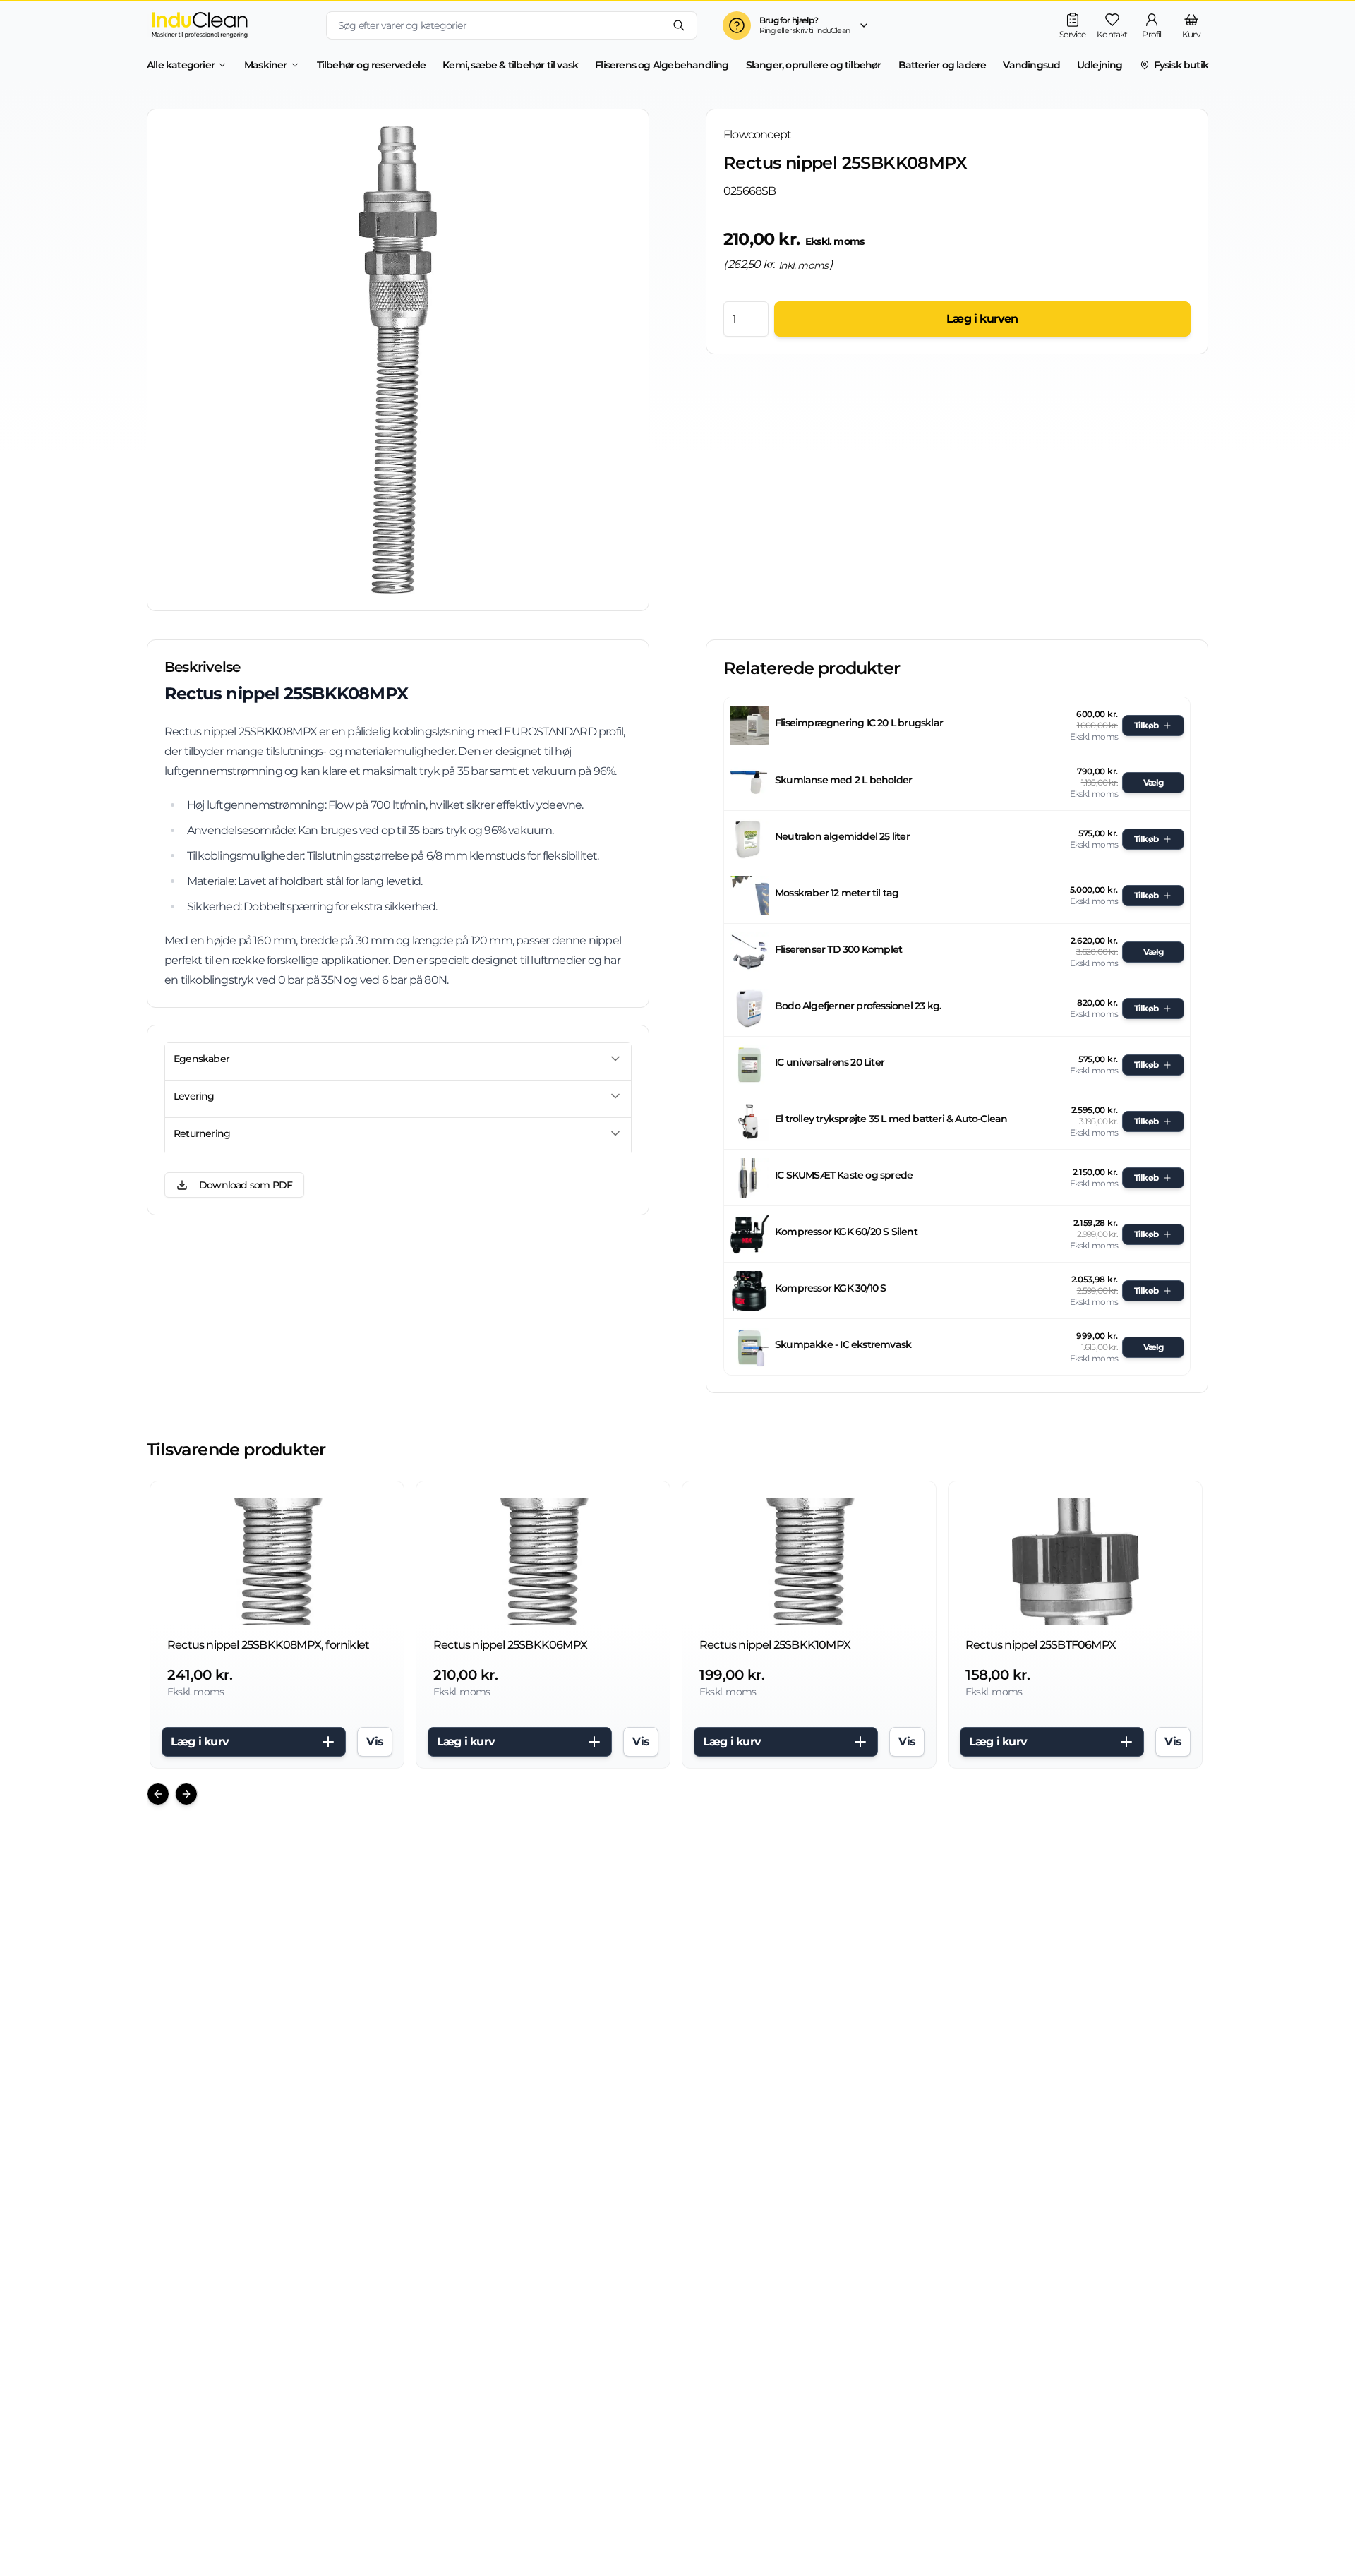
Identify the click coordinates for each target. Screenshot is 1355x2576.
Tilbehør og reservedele (372, 65)
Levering (194, 1096)
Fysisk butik (1181, 65)
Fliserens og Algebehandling (662, 65)
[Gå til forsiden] (225, 25)
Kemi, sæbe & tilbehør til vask (510, 65)
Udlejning (1100, 65)
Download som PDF (246, 1185)
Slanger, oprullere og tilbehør (814, 65)
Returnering (202, 1133)
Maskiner (266, 65)
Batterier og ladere (943, 65)
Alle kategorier (181, 65)
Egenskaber (201, 1059)
